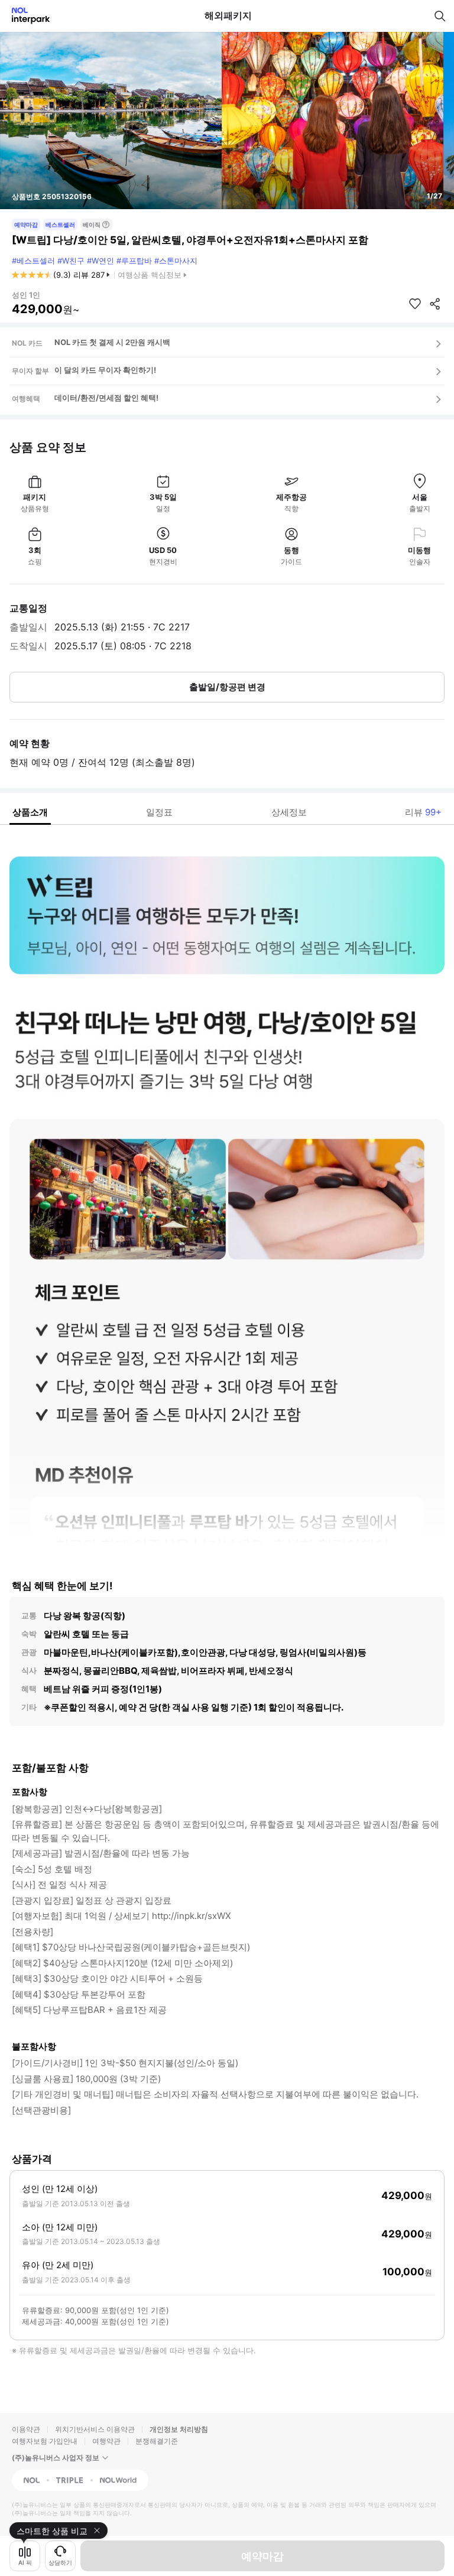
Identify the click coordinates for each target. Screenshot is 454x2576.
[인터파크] (26, 16)
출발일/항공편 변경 (227, 687)
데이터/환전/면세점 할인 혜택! (106, 398)
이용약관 (26, 2429)
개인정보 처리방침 (179, 2429)
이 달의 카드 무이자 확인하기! (105, 370)
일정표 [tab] (159, 812)
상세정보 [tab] (289, 812)
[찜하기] (415, 304)
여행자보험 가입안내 (45, 2441)
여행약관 (106, 2441)
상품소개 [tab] (30, 812)
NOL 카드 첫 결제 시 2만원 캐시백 (112, 342)
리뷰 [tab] (423, 812)
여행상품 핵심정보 (150, 275)
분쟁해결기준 (157, 2441)
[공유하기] (435, 304)
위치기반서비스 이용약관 (95, 2429)
